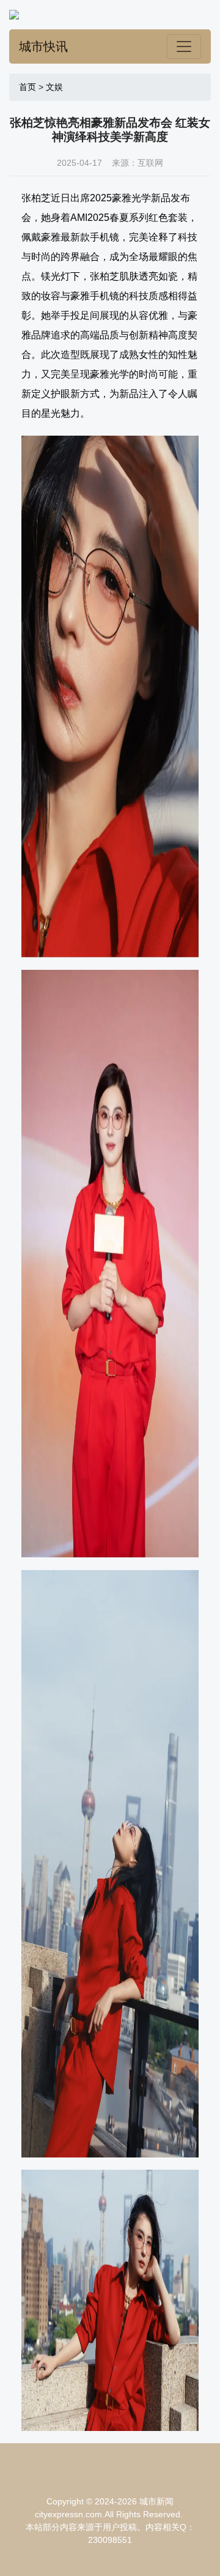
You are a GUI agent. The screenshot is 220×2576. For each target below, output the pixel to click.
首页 (28, 87)
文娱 (54, 87)
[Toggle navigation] (184, 47)
